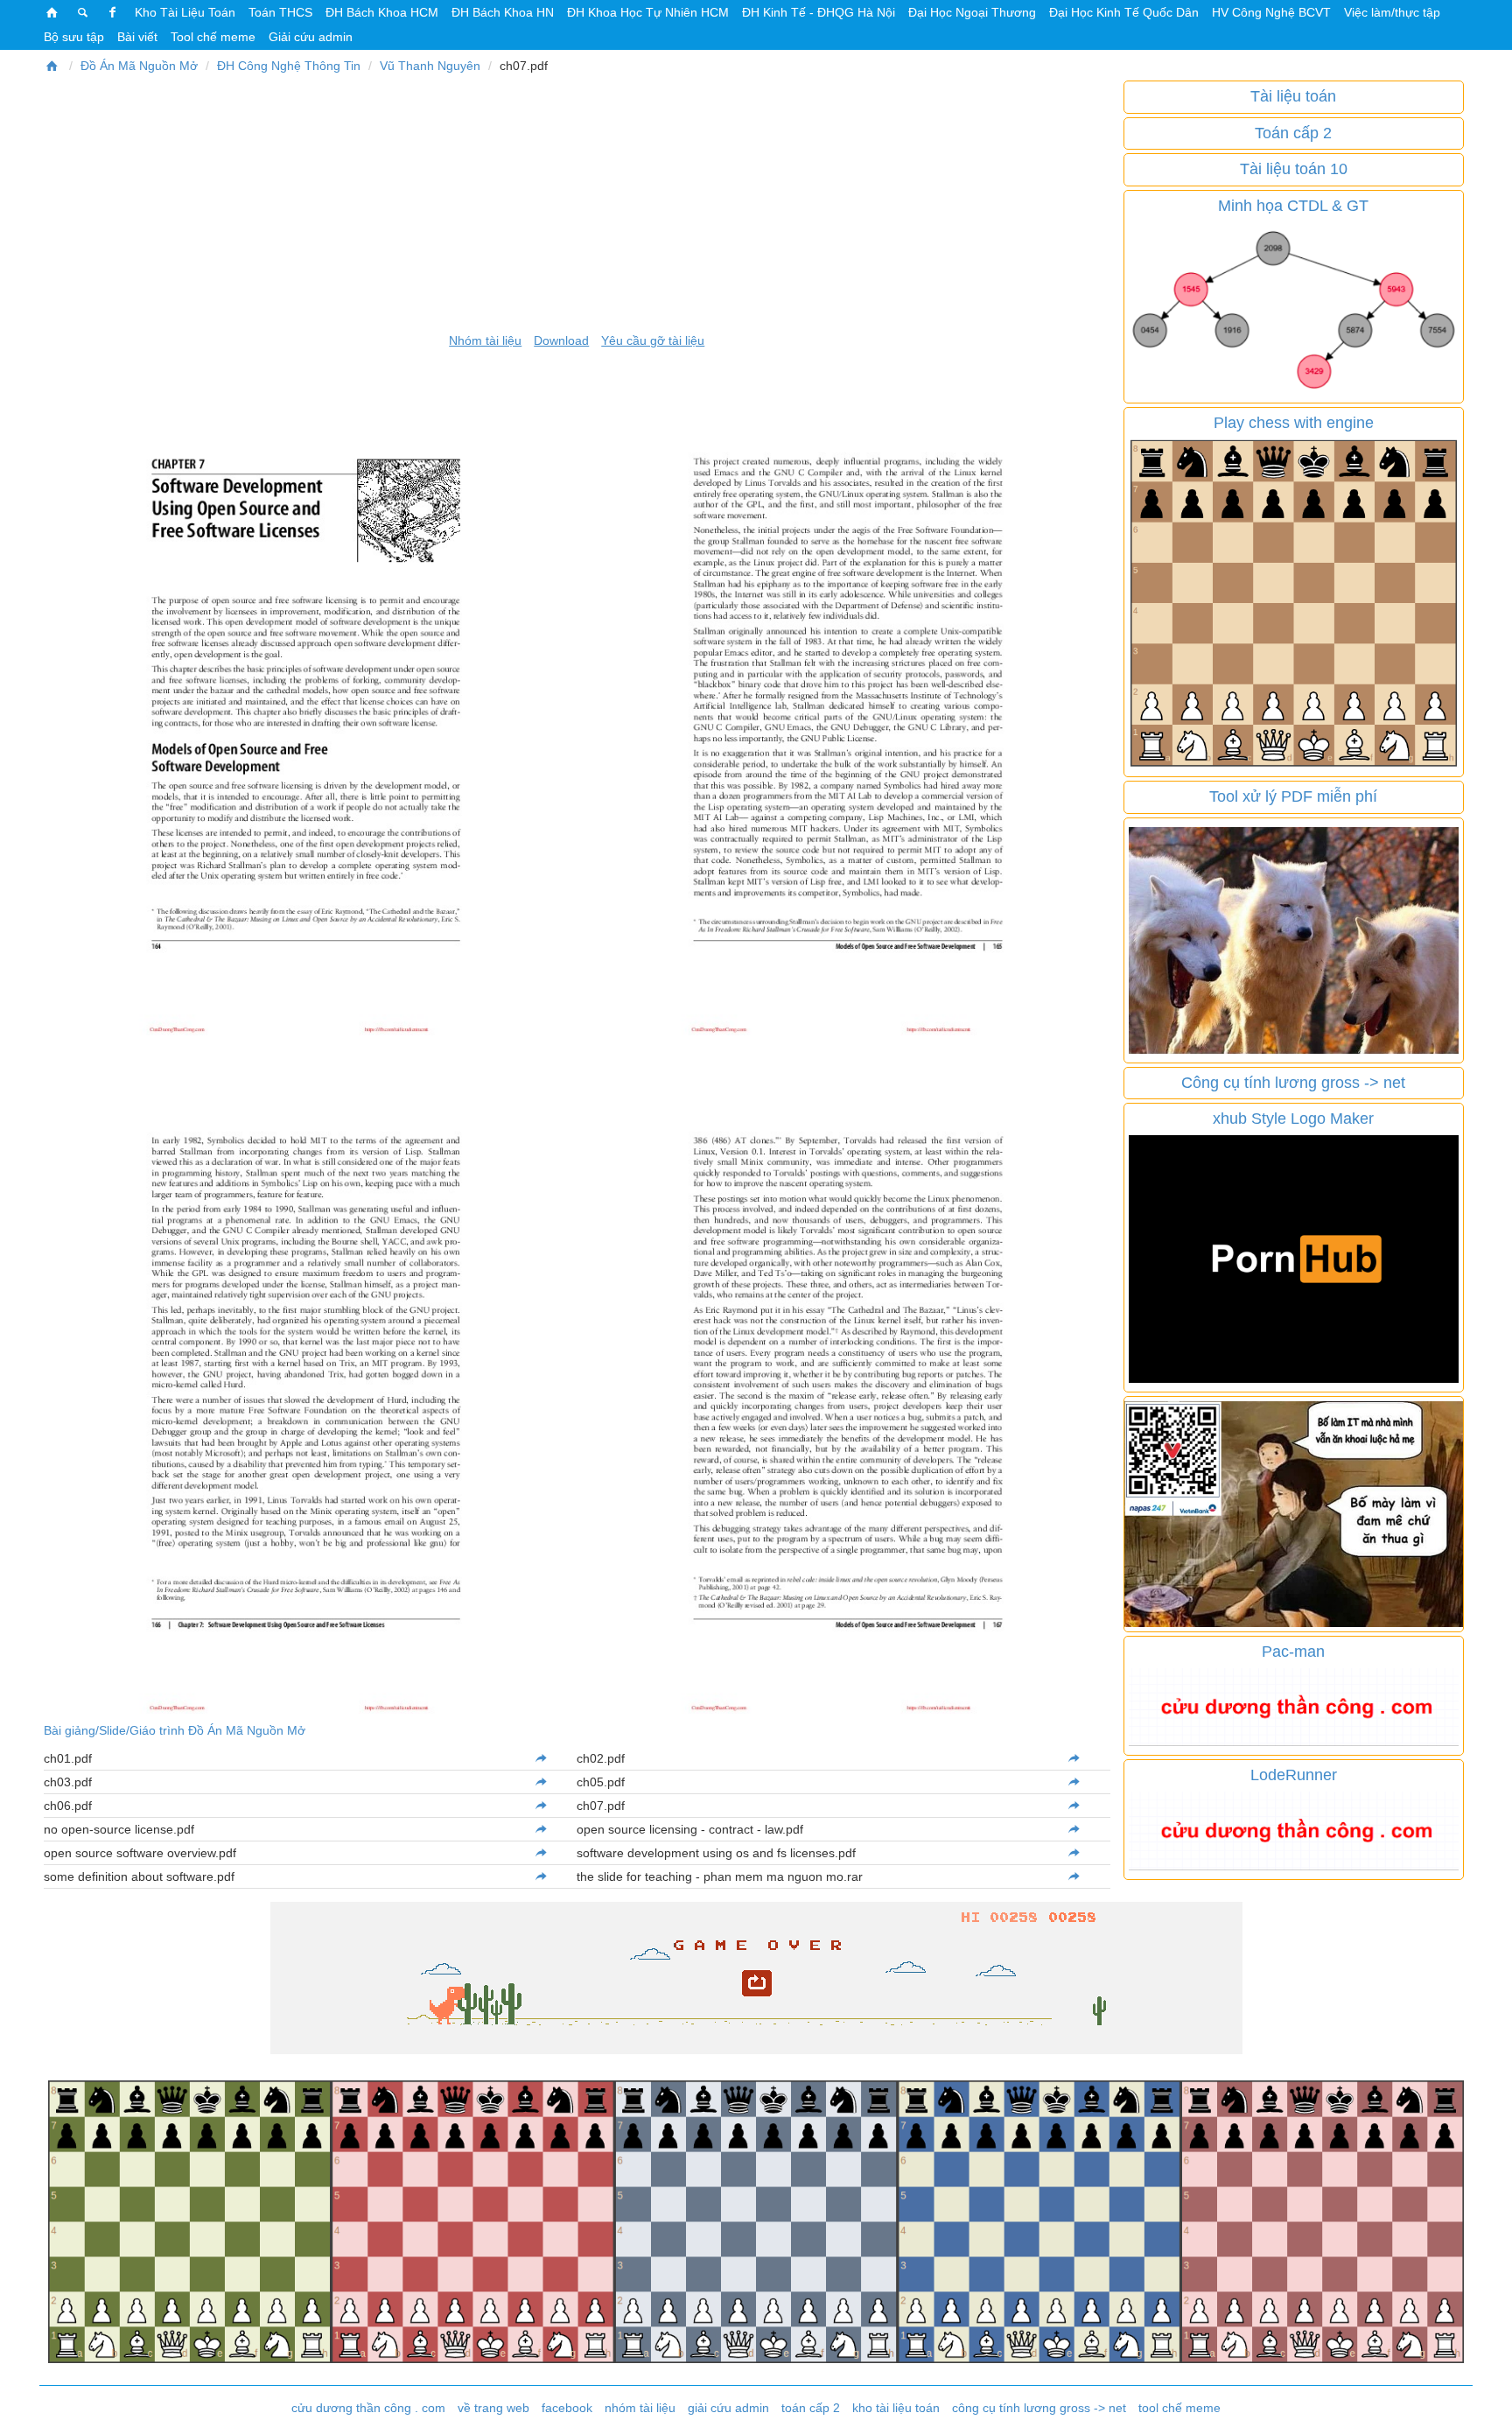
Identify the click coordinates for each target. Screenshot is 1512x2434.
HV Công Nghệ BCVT (1271, 12)
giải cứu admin (728, 2408)
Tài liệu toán (1293, 96)
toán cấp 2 (811, 2408)
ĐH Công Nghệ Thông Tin (289, 66)
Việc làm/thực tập (1392, 12)
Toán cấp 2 (1293, 133)
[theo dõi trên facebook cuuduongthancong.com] (113, 12)
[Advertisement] (577, 203)
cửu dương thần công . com (368, 2408)
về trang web (493, 2408)
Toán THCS (280, 12)
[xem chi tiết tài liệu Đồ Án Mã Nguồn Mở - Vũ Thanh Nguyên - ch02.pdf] (1074, 1758)
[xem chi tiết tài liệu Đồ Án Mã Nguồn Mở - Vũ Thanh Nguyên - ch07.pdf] (1074, 1806)
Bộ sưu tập (74, 37)
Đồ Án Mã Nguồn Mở (139, 66)
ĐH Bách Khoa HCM (382, 12)
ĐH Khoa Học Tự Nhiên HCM (648, 12)
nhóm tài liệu (640, 2408)
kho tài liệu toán (896, 2408)
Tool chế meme (213, 37)
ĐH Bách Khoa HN (503, 12)
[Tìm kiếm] (83, 12)
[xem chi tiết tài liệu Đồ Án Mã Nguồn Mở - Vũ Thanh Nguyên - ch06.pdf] (541, 1806)
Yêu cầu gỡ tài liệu (653, 340)
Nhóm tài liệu (485, 340)
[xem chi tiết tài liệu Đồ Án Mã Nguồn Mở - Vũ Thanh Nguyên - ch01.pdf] (541, 1758)
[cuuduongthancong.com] (52, 12)
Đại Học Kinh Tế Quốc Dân (1124, 12)
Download (561, 340)
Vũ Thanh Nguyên (430, 66)
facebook (567, 2408)
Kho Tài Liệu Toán (185, 12)
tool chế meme (1179, 2408)
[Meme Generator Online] (1294, 939)
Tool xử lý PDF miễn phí (1293, 796)
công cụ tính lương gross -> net (1039, 2408)
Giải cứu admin (311, 37)
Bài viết (137, 37)
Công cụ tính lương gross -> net (1293, 1083)
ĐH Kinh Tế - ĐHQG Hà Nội (819, 12)
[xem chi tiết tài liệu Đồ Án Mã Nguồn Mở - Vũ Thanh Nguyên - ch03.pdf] (541, 1782)
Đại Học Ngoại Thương (972, 12)
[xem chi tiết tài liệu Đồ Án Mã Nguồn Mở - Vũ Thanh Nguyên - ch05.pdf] (1074, 1782)
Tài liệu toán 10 (1294, 169)
